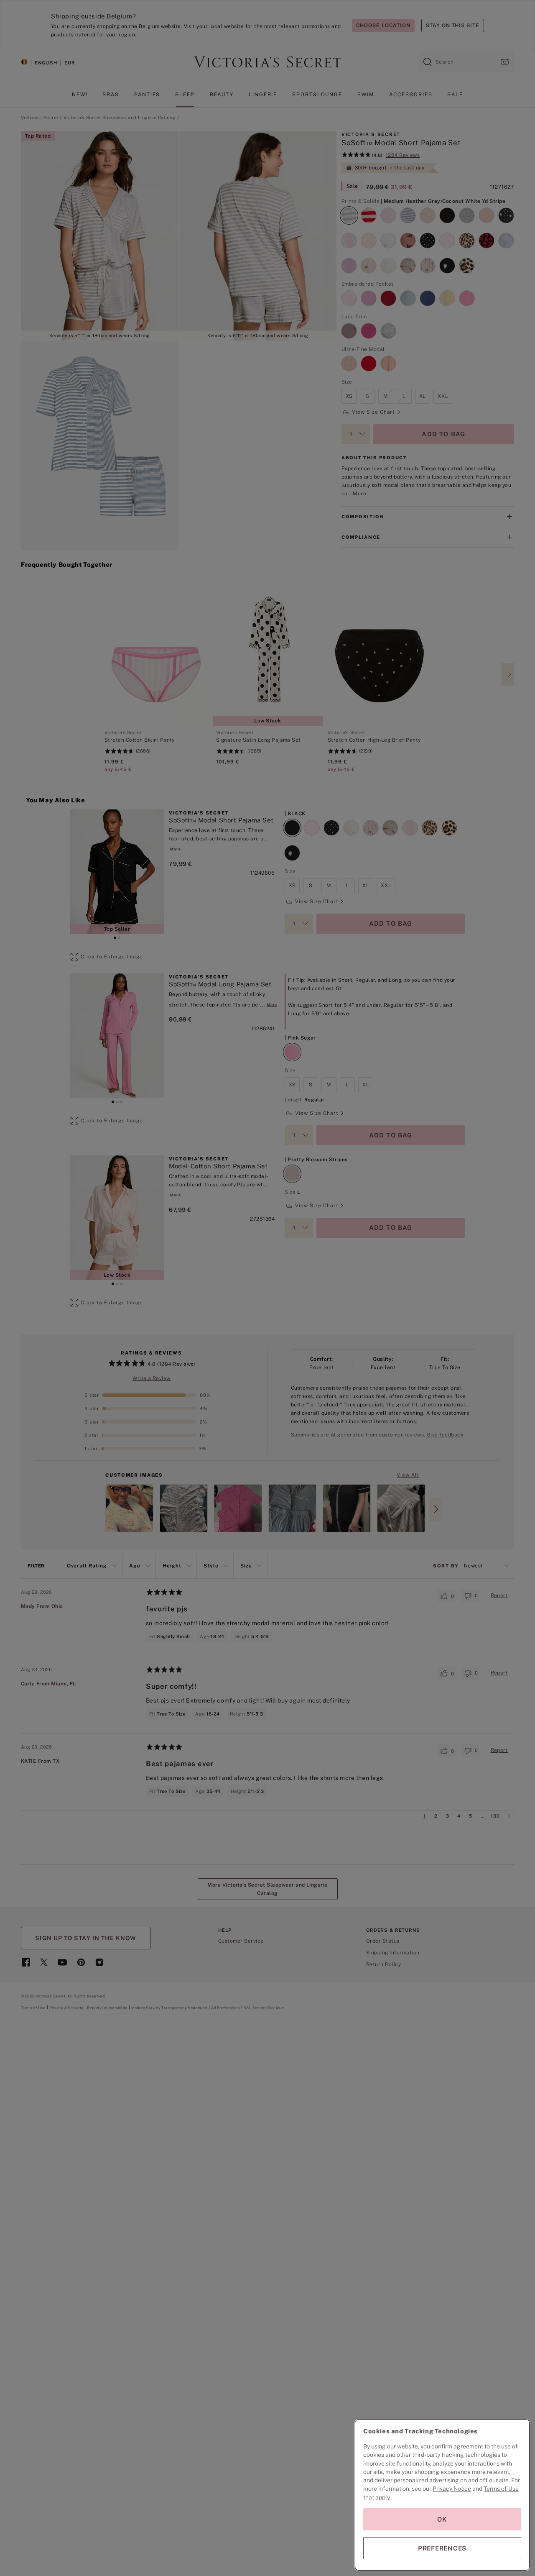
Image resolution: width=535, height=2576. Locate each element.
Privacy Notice (452, 2489)
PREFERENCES (442, 2548)
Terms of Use (501, 2489)
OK (442, 2519)
